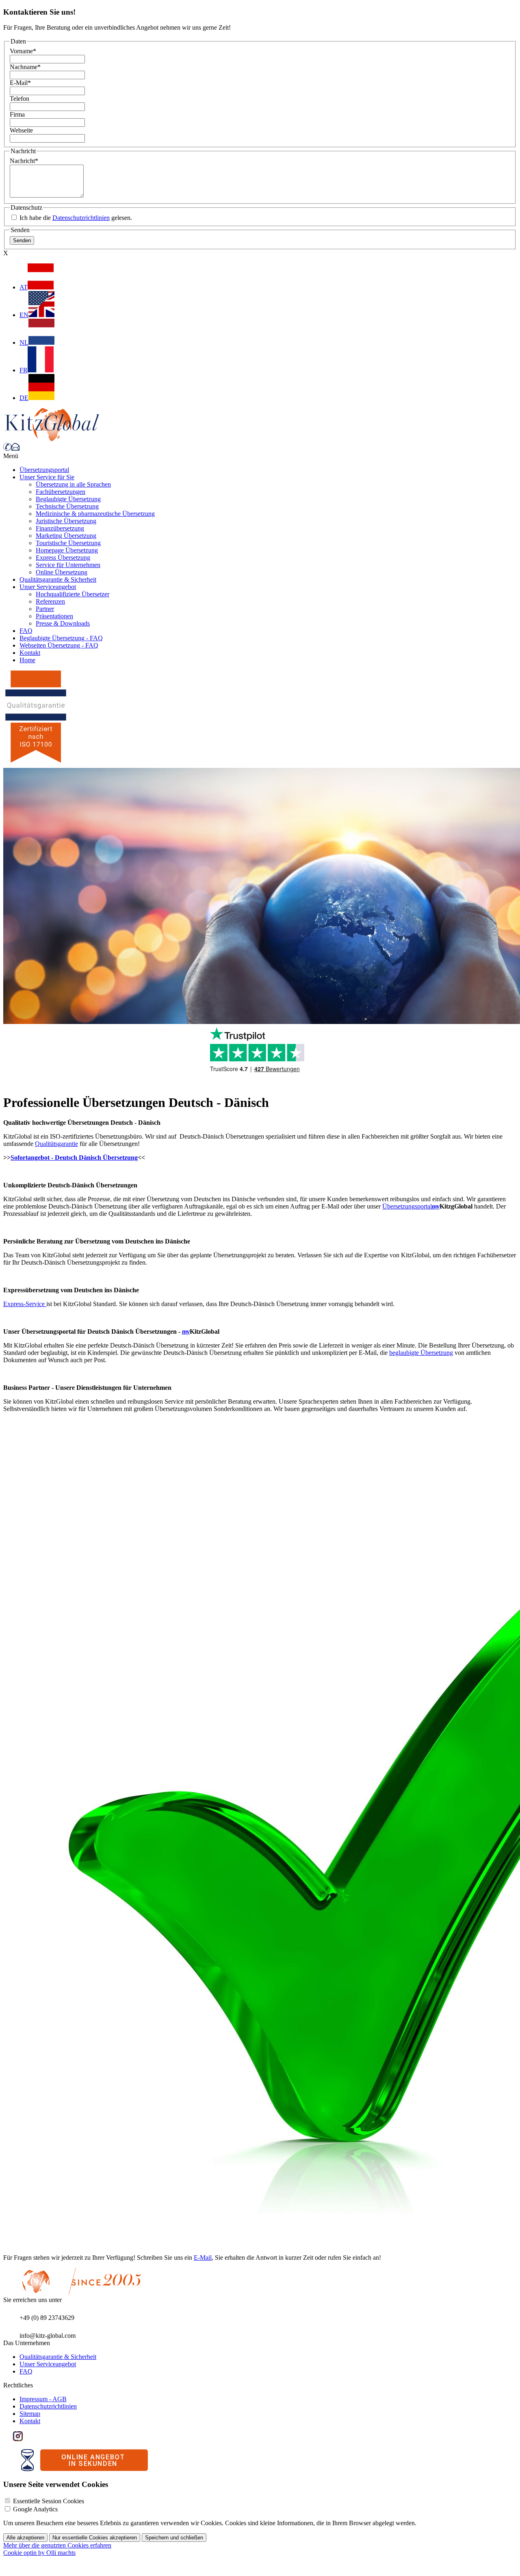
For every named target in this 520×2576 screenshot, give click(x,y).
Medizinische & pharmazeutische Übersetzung (95, 514)
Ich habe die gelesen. (75, 218)
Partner (45, 609)
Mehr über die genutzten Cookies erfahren (57, 2545)
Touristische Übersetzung (68, 543)
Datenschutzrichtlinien (81, 218)
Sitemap (30, 2414)
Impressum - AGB (43, 2399)
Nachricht (24, 161)
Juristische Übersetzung (66, 521)
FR (24, 370)
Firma (17, 114)
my (436, 1206)
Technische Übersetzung (67, 506)
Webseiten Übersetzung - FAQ (59, 645)
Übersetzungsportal (44, 470)
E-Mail (20, 83)
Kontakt (30, 653)
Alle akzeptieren (25, 2538)
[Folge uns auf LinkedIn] (28, 2439)
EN (24, 315)
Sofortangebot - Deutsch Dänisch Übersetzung (74, 1158)
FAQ (26, 631)
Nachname (25, 67)
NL (24, 342)
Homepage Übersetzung (67, 550)
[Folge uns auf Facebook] (8, 2439)
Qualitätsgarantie (56, 1144)
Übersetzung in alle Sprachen (73, 484)
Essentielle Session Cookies (49, 2501)
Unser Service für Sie (47, 477)
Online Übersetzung (62, 572)
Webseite (21, 130)
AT (24, 287)
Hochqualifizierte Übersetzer (73, 594)
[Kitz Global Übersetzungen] (52, 439)
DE (24, 398)
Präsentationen (54, 616)
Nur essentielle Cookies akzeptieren (95, 2538)
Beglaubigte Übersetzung (68, 499)
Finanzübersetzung (60, 528)
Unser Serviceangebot (48, 587)
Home (27, 660)
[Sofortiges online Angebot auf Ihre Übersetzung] (84, 2469)
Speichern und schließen (174, 2538)
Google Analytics (35, 2509)
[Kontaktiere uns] (15, 449)
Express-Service (25, 1304)
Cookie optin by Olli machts (39, 2553)
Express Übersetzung (63, 558)
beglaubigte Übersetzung (421, 1353)
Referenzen (50, 601)
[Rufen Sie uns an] (7, 449)
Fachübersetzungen (61, 492)
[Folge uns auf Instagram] (18, 2439)
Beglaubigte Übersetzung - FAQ (61, 638)
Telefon (19, 99)
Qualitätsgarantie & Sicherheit (58, 579)
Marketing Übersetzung (66, 536)
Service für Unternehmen (68, 565)
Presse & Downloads (63, 623)
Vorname (23, 51)
